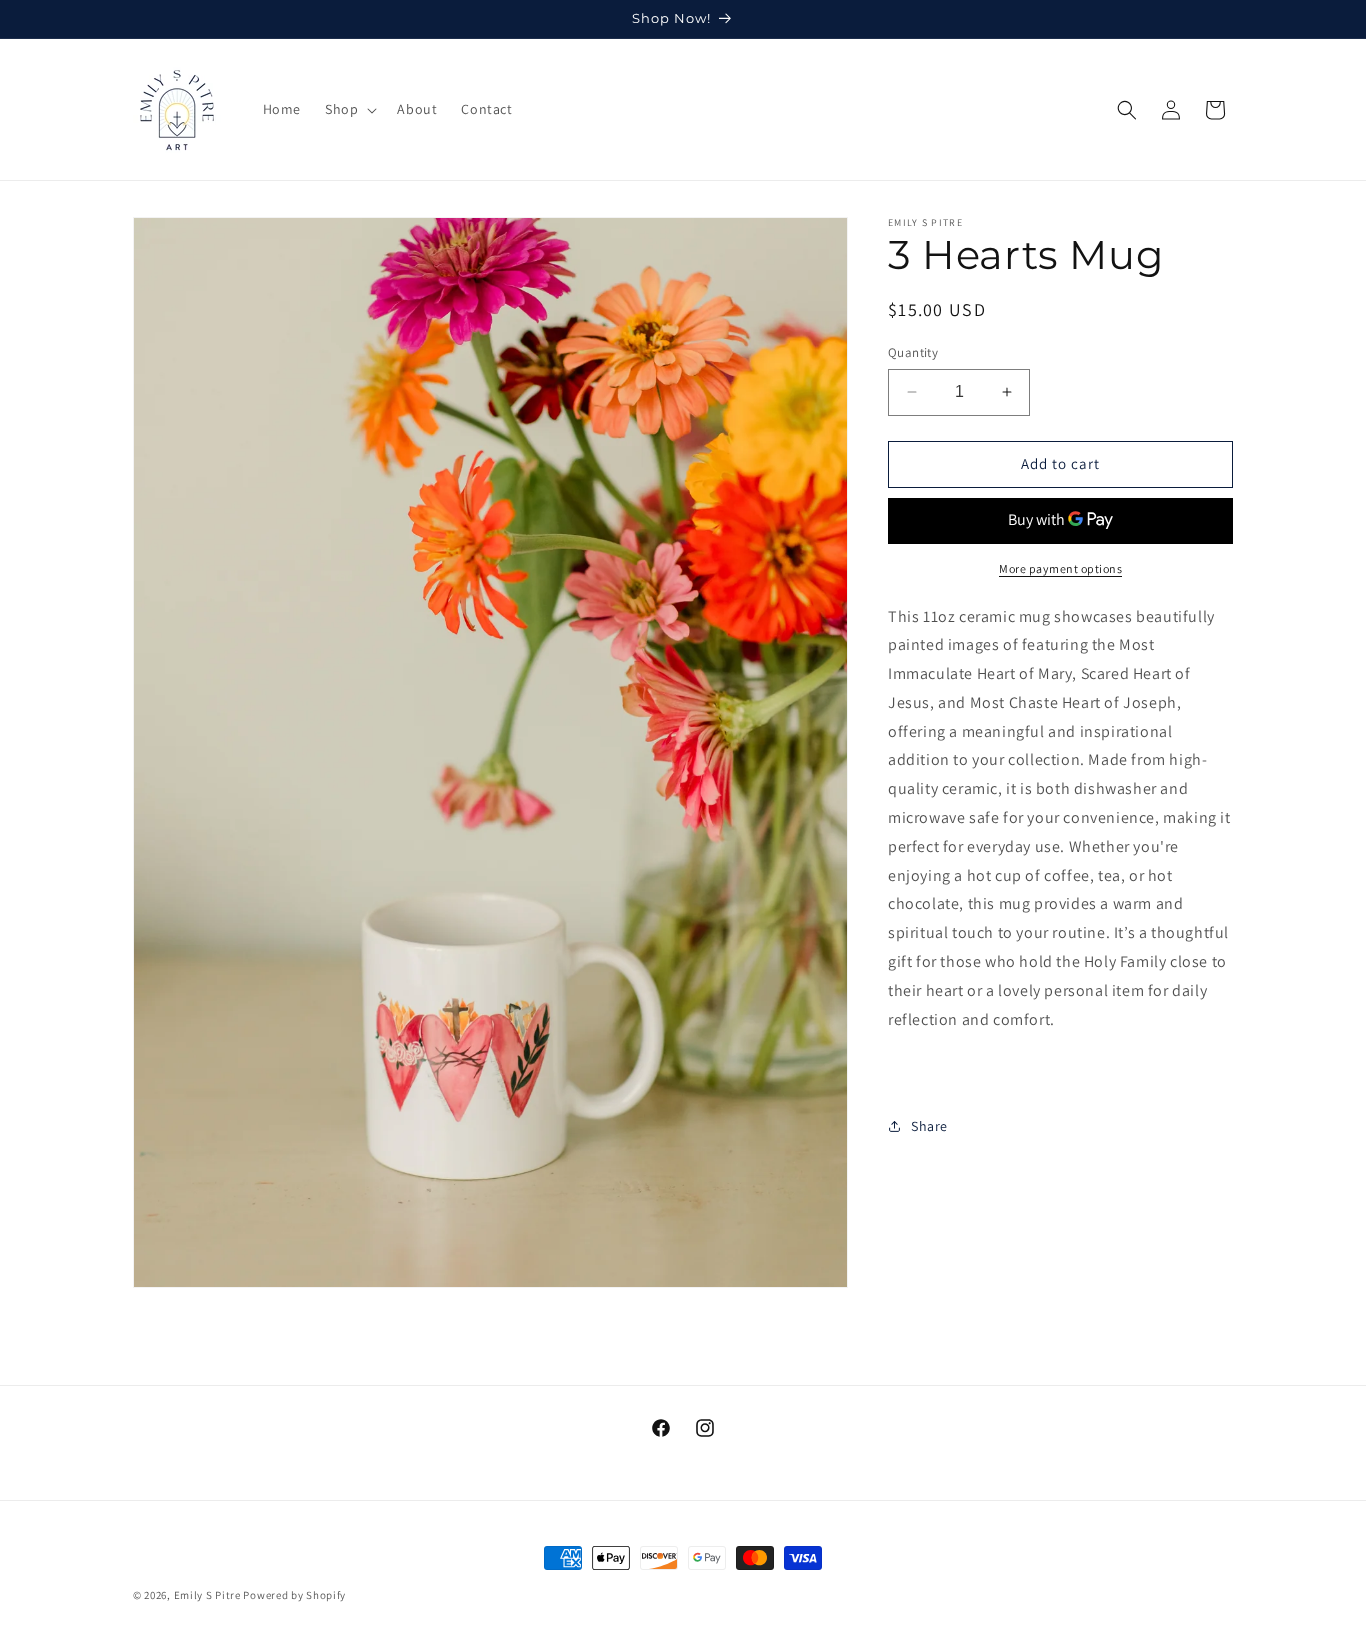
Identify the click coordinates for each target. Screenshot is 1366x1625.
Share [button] (929, 1126)
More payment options (1060, 568)
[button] (349, 109)
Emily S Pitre (207, 1595)
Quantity (913, 352)
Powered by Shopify (294, 1595)
